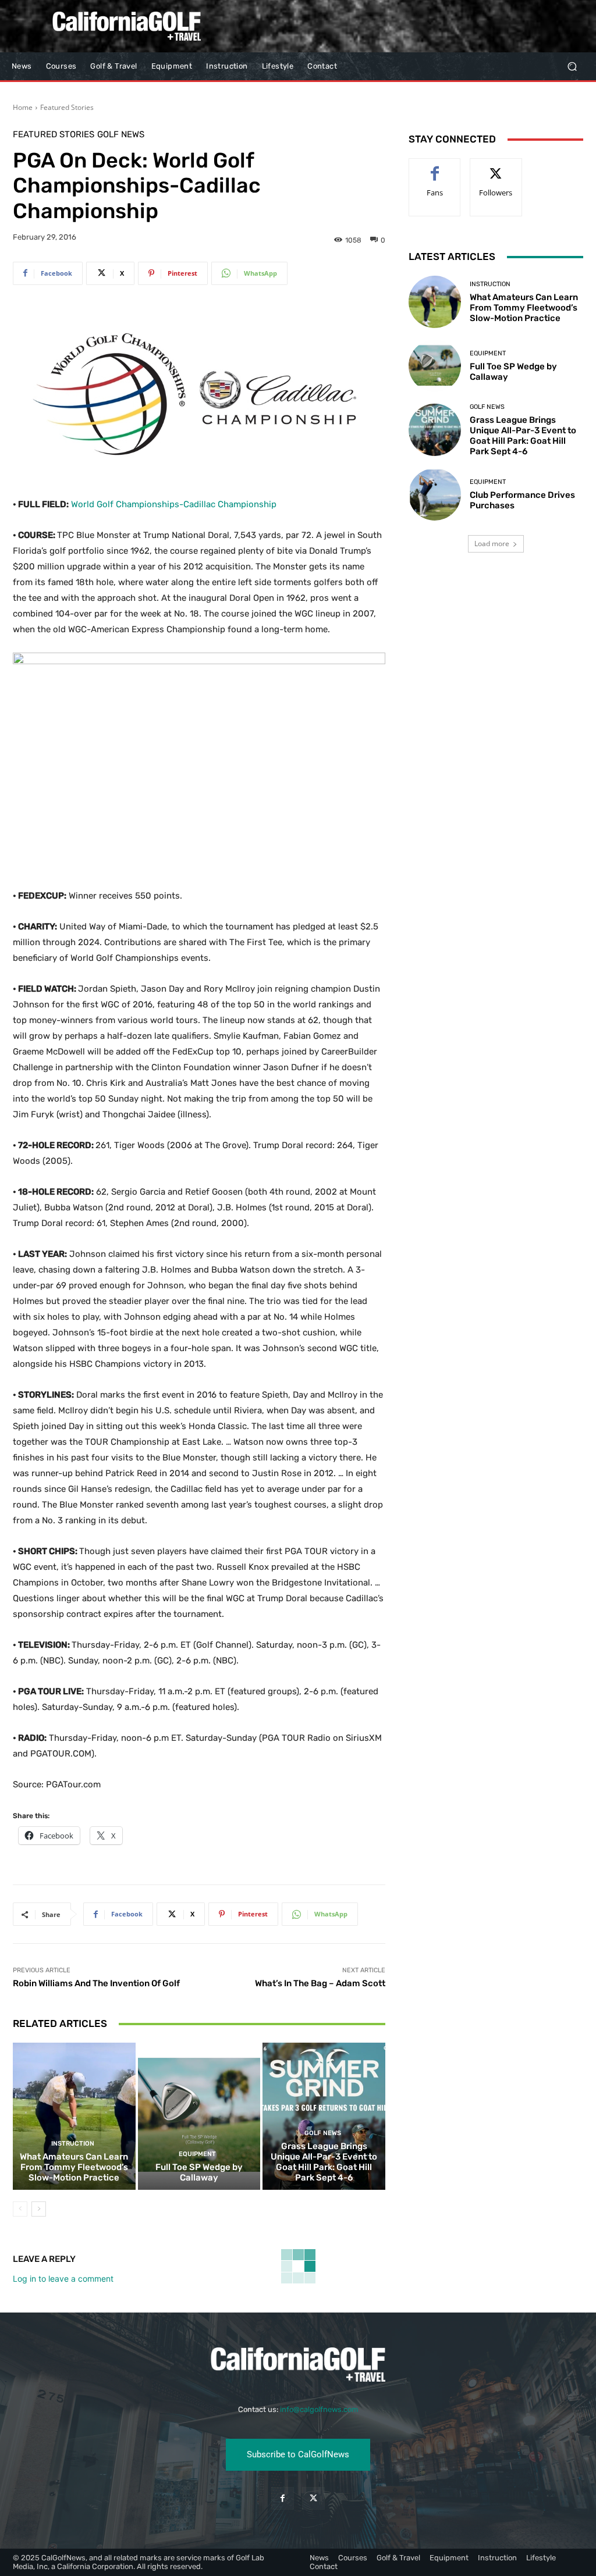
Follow (496, 167)
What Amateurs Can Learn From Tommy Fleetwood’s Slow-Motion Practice (74, 2167)
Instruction (73, 2144)
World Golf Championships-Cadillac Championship (174, 504)
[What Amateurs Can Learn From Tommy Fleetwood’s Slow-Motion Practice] (74, 2116)
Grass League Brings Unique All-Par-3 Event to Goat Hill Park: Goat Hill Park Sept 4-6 (324, 2162)
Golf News (121, 135)
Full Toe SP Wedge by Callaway (199, 2172)
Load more (492, 544)
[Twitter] (313, 2498)
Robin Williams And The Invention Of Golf (96, 1983)
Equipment (197, 2154)
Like (435, 167)
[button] (572, 67)
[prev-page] (20, 2209)
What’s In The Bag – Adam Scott (320, 1983)
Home (23, 107)
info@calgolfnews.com (319, 2409)
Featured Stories (67, 107)
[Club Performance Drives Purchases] (435, 494)
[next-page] (39, 2209)
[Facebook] (283, 2498)
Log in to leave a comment (63, 2279)
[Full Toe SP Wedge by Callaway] (199, 2116)
